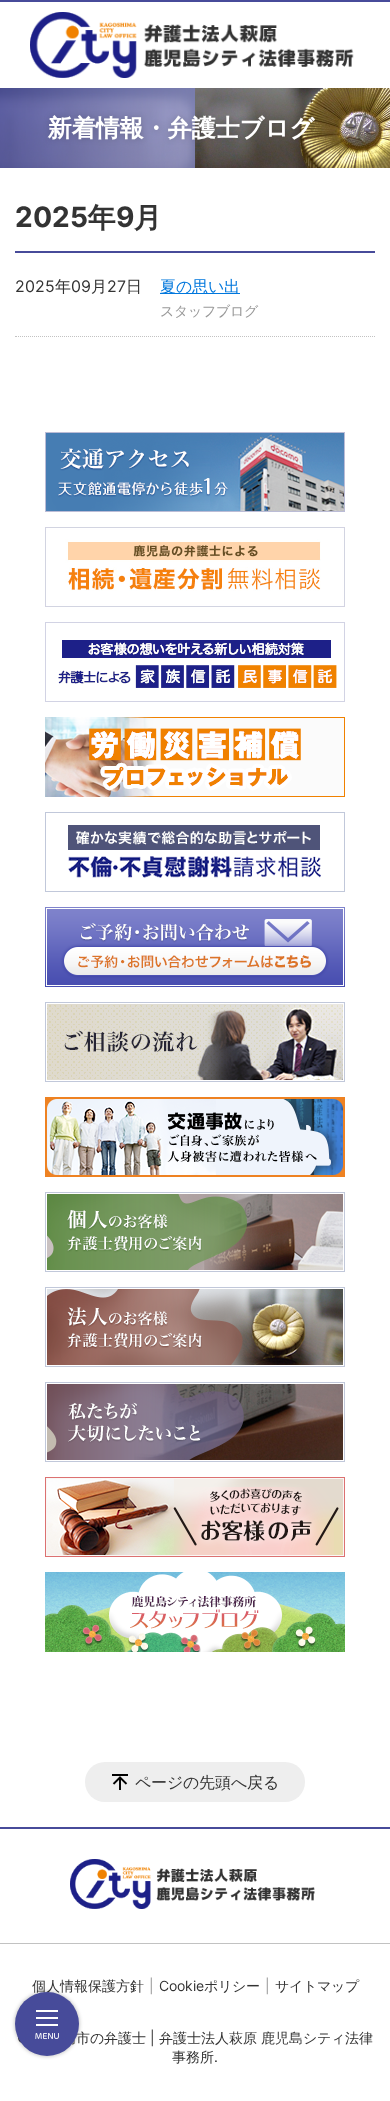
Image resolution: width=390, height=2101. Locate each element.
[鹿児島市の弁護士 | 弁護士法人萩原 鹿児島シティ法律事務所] (195, 45)
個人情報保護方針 (88, 1985)
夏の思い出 (200, 286)
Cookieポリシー (209, 1985)
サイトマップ (317, 1985)
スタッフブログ (209, 310)
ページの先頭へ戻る (207, 1782)
